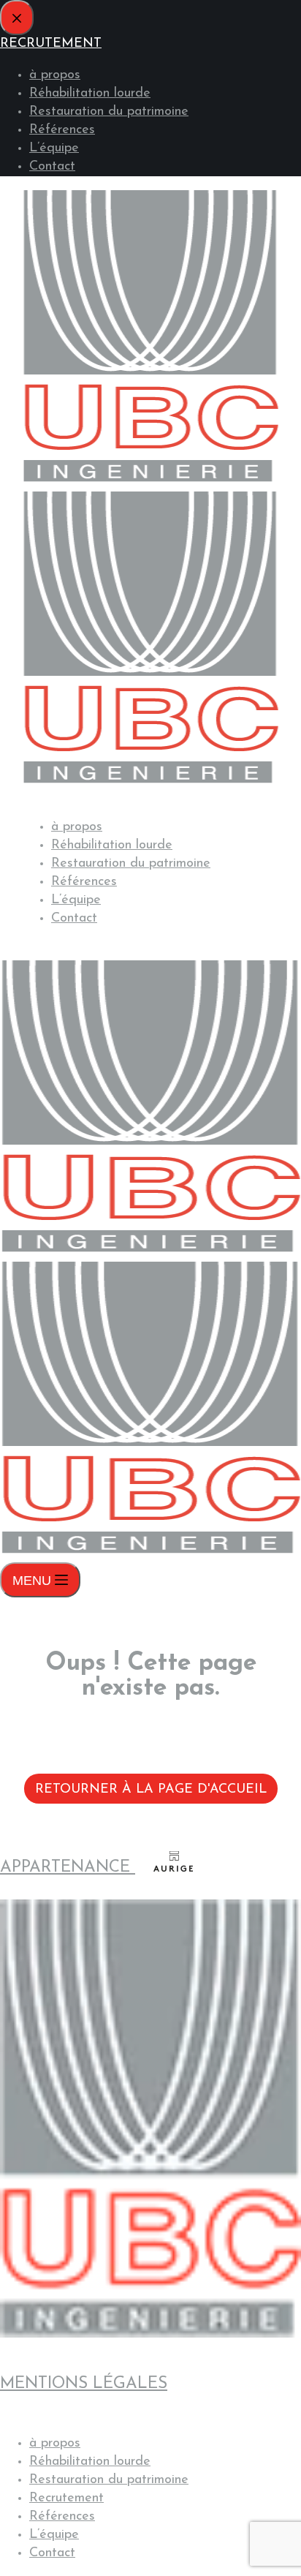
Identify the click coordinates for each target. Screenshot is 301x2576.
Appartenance (68, 1868)
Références (84, 882)
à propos (77, 827)
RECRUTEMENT (73, 950)
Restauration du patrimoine (131, 864)
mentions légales (84, 2384)
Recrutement (66, 2498)
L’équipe (76, 900)
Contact (74, 919)
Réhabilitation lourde (112, 846)
